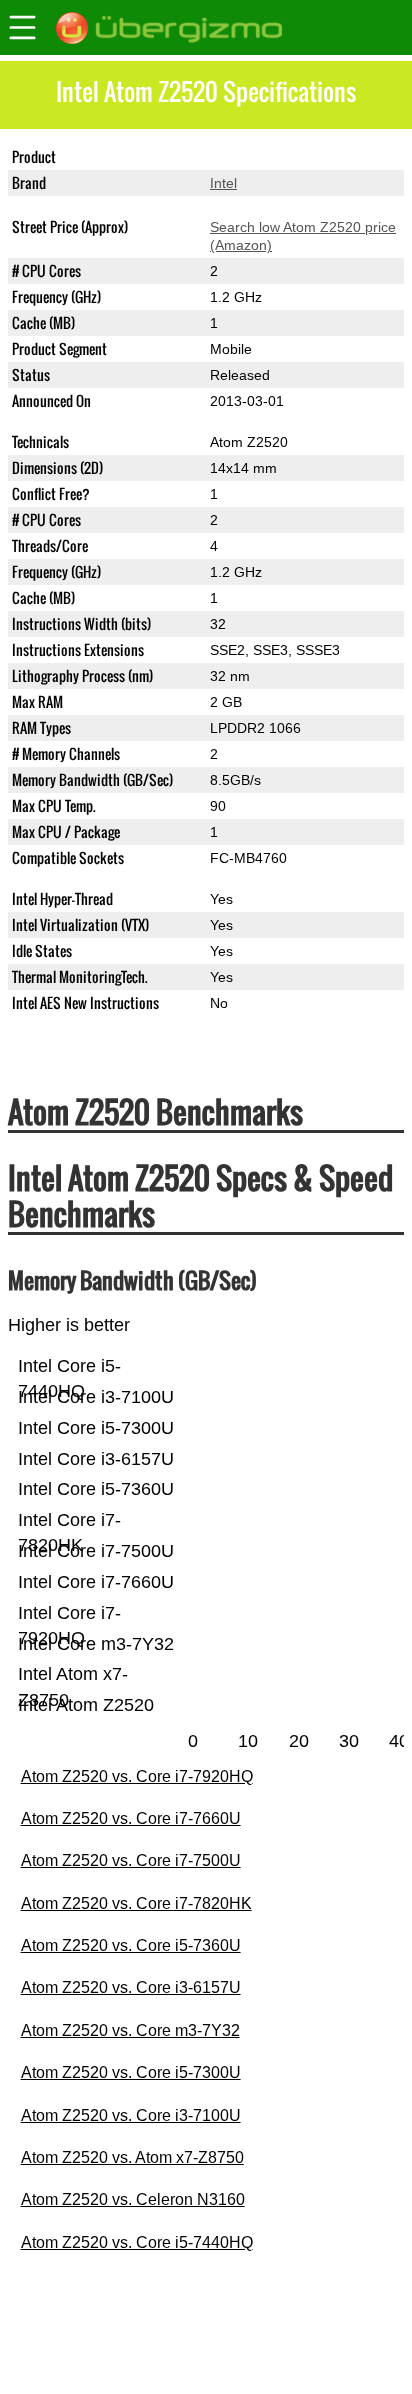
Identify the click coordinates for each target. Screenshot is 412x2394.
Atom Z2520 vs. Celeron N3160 (133, 2199)
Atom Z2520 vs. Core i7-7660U (131, 1818)
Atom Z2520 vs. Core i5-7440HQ (137, 2242)
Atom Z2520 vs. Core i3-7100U (131, 2115)
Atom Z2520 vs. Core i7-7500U (131, 1860)
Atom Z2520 (249, 157)
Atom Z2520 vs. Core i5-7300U (131, 2072)
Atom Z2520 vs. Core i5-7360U (131, 1945)
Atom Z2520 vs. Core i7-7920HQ (137, 1776)
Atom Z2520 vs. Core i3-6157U (131, 1987)
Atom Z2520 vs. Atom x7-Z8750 (132, 2157)
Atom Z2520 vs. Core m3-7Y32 (130, 2030)
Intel (223, 183)
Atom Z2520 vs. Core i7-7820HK (136, 1903)
